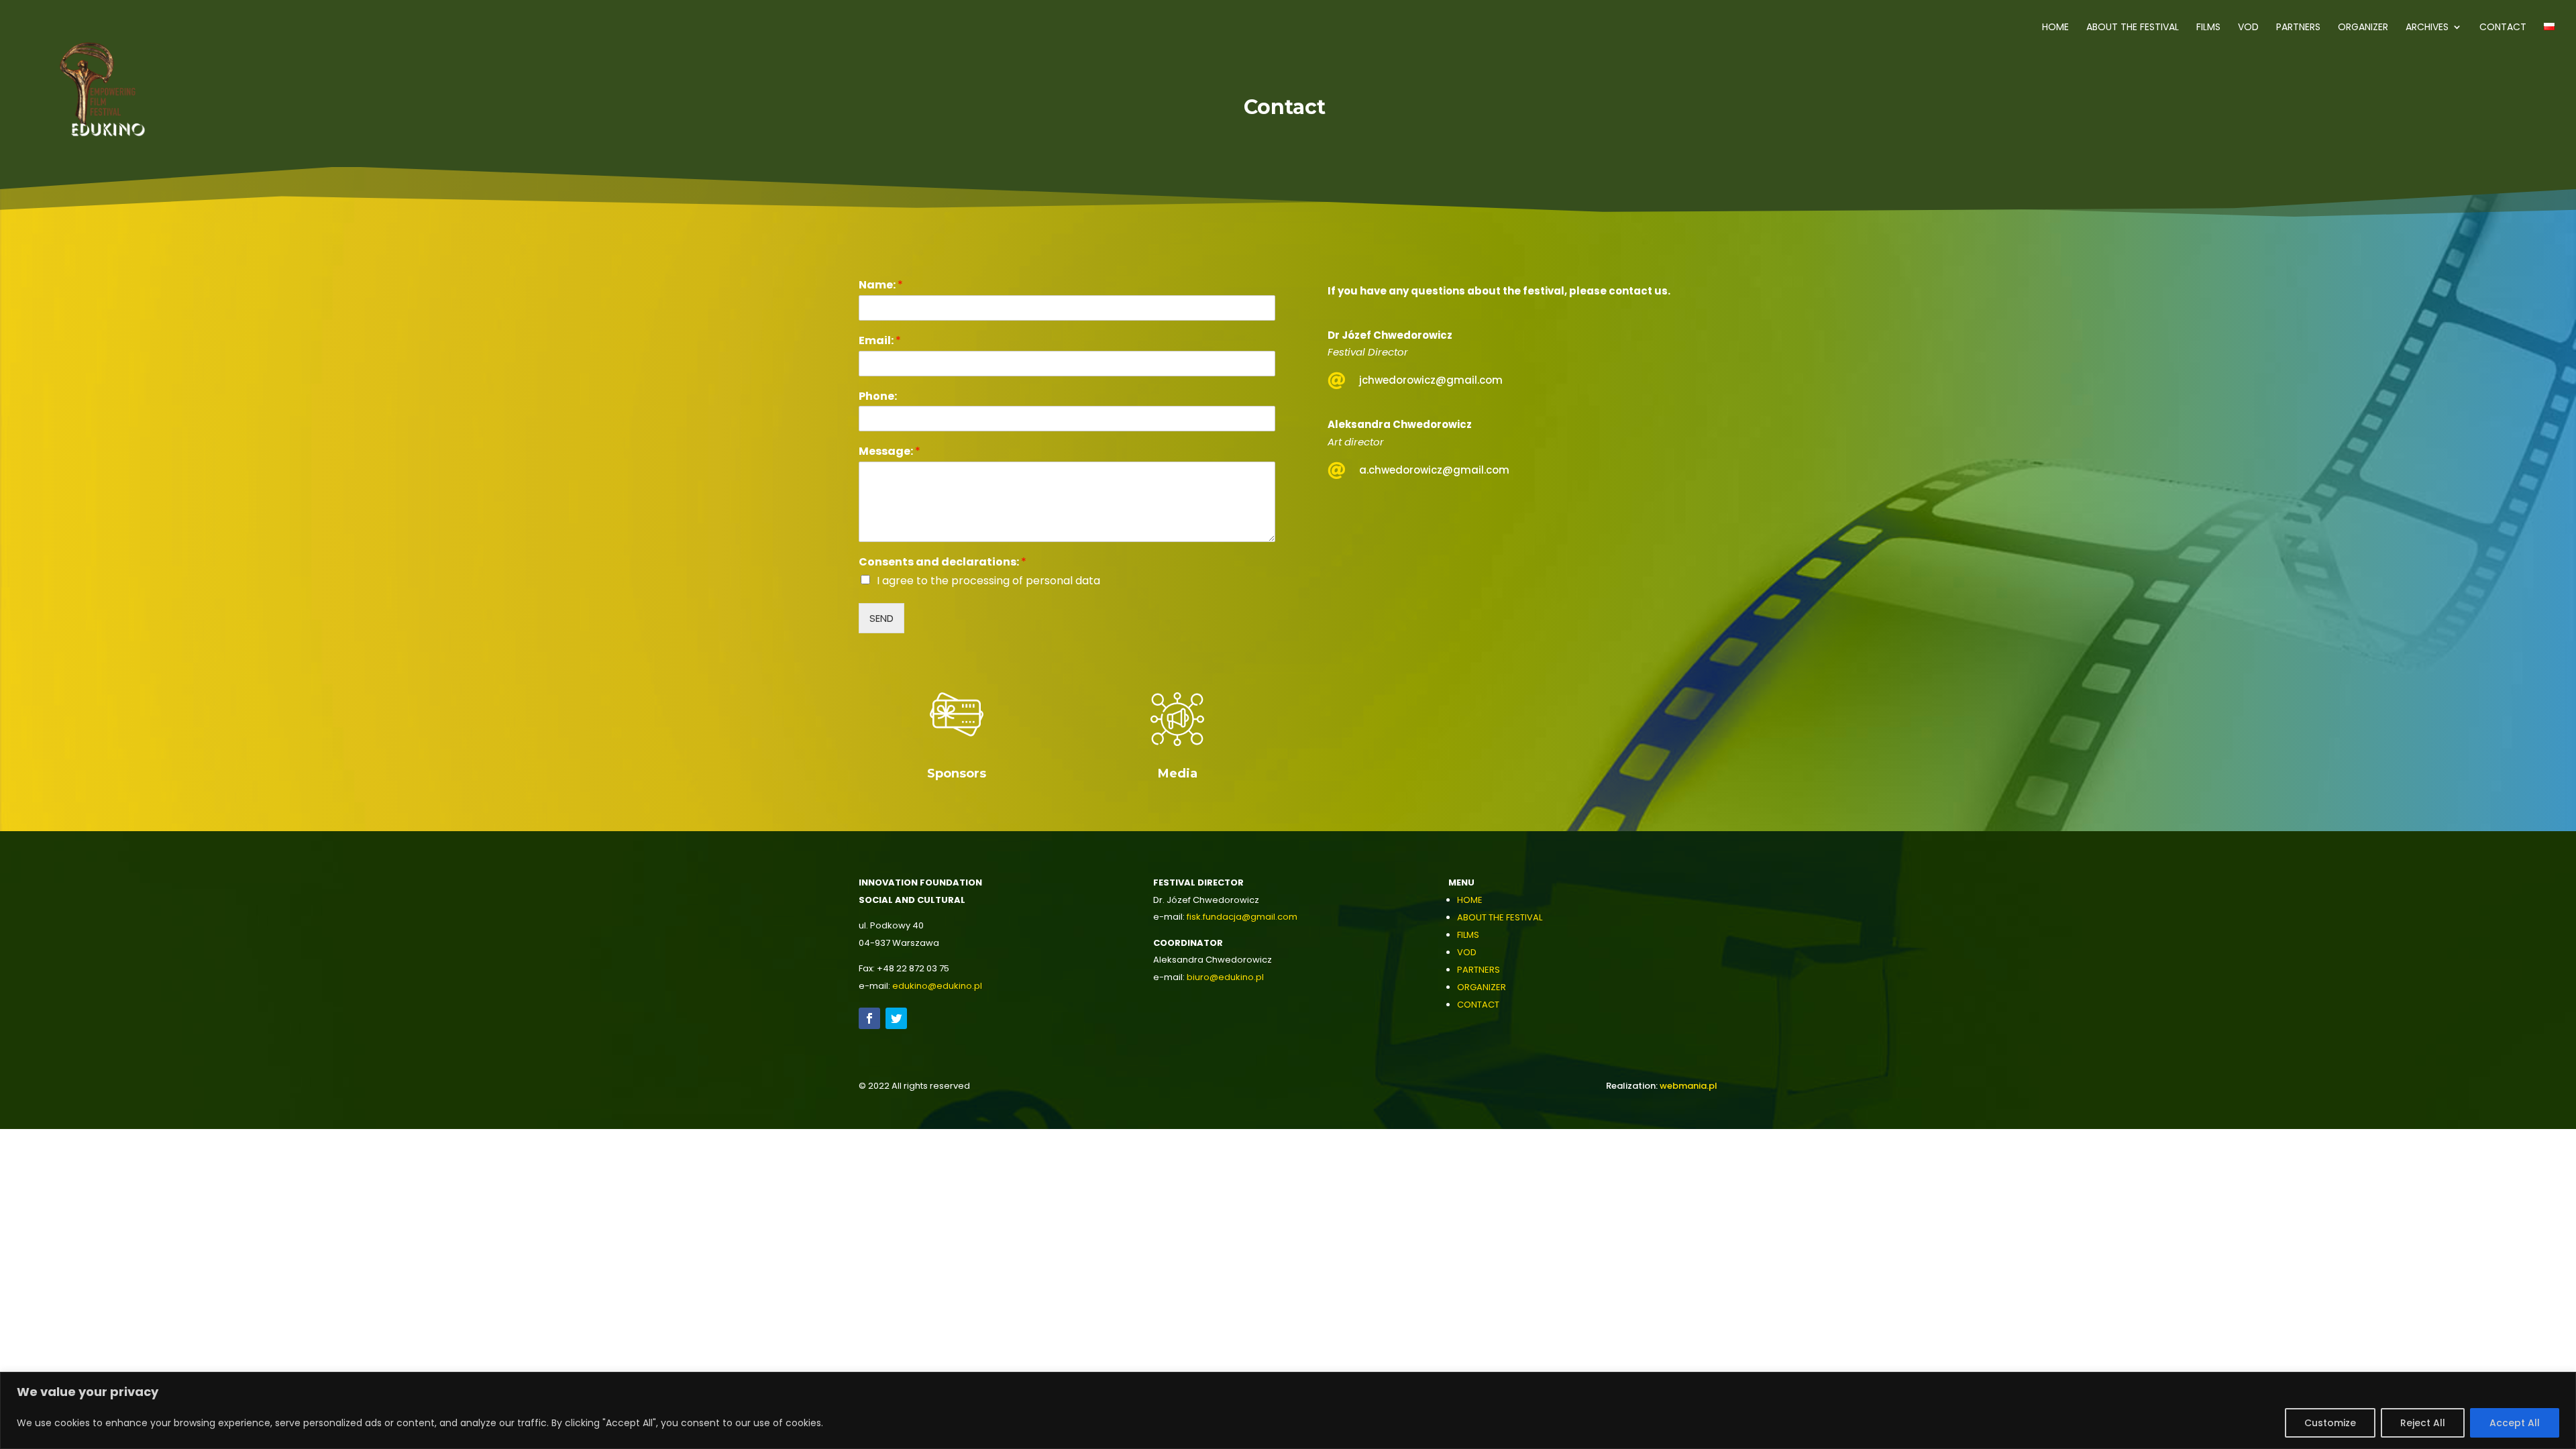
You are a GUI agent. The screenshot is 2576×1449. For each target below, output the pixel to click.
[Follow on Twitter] (896, 1018)
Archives (2427, 28)
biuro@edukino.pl (1225, 977)
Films (2208, 28)
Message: (890, 452)
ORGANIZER (1482, 987)
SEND (881, 618)
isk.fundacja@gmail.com (1243, 917)
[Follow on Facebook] (869, 1018)
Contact (2503, 28)
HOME (1470, 900)
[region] (1288, 1410)
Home (2055, 28)
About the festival (2133, 28)
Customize (2330, 1423)
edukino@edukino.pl (937, 986)
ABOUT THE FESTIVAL (1500, 917)
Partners (2298, 28)
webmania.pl (1688, 1086)
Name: (881, 285)
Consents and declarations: (943, 562)
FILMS (1468, 935)
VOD (2248, 28)
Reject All (2423, 1423)
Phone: (878, 397)
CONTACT (1478, 1005)
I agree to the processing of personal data (988, 581)
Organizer (2363, 28)
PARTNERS (1479, 970)
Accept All (2515, 1423)
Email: (880, 341)
